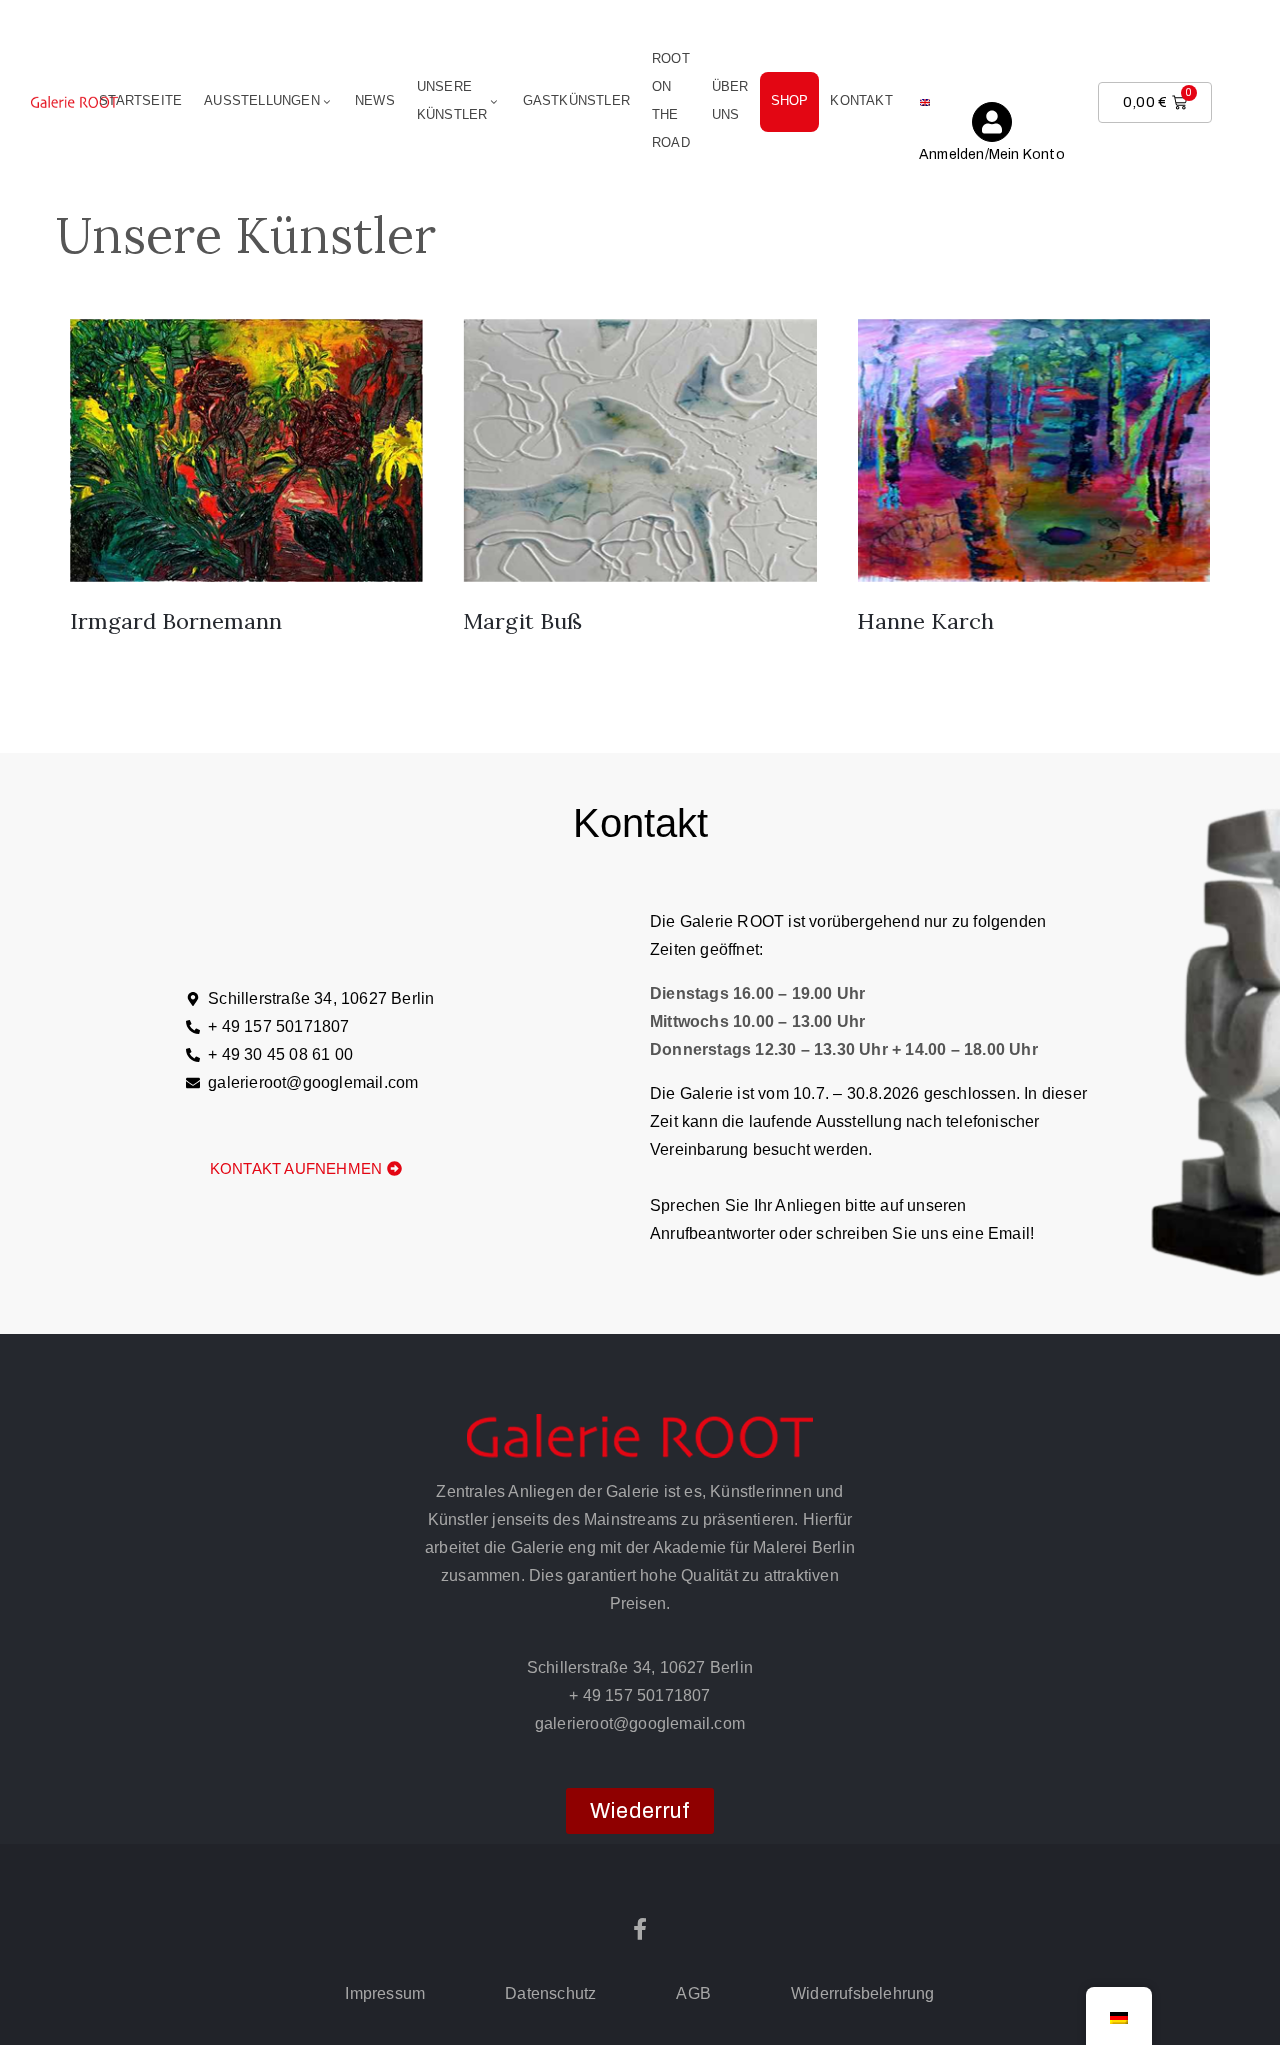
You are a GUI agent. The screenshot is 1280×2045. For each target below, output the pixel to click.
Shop (790, 100)
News (375, 100)
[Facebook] (640, 1929)
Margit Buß (522, 621)
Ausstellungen (262, 100)
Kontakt (861, 100)
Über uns (730, 100)
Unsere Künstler (452, 100)
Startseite (140, 100)
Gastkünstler (576, 100)
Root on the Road (671, 100)
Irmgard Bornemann (176, 621)
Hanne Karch (925, 621)
